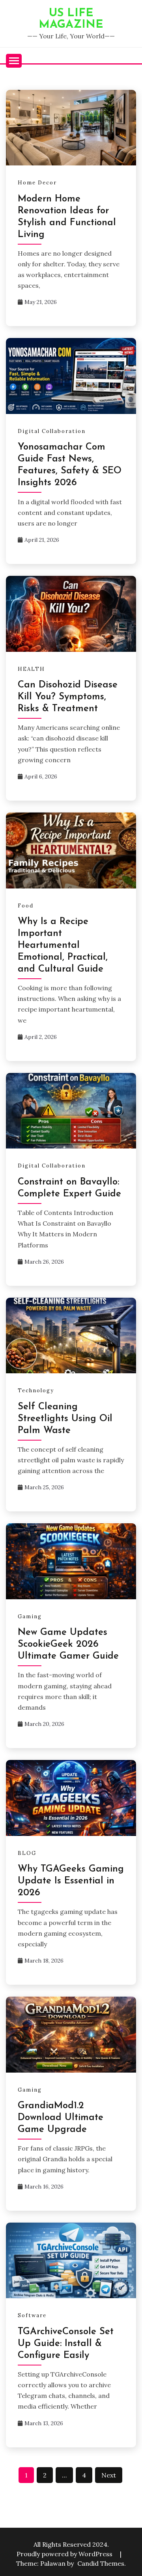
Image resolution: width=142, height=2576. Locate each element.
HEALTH (31, 669)
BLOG (27, 1853)
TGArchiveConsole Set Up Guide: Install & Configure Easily (66, 2344)
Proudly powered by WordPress (65, 2554)
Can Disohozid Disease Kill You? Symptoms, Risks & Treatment (68, 697)
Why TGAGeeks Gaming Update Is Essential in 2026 (71, 1881)
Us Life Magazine (71, 19)
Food (26, 906)
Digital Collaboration (52, 431)
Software (32, 2315)
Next (109, 2475)
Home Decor (37, 183)
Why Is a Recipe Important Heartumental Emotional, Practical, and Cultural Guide (63, 945)
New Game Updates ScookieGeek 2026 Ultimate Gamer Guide (68, 1644)
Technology (36, 1391)
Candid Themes (101, 2563)
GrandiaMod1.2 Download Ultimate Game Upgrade (61, 2118)
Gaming (30, 1616)
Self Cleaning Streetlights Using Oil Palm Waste (65, 1419)
